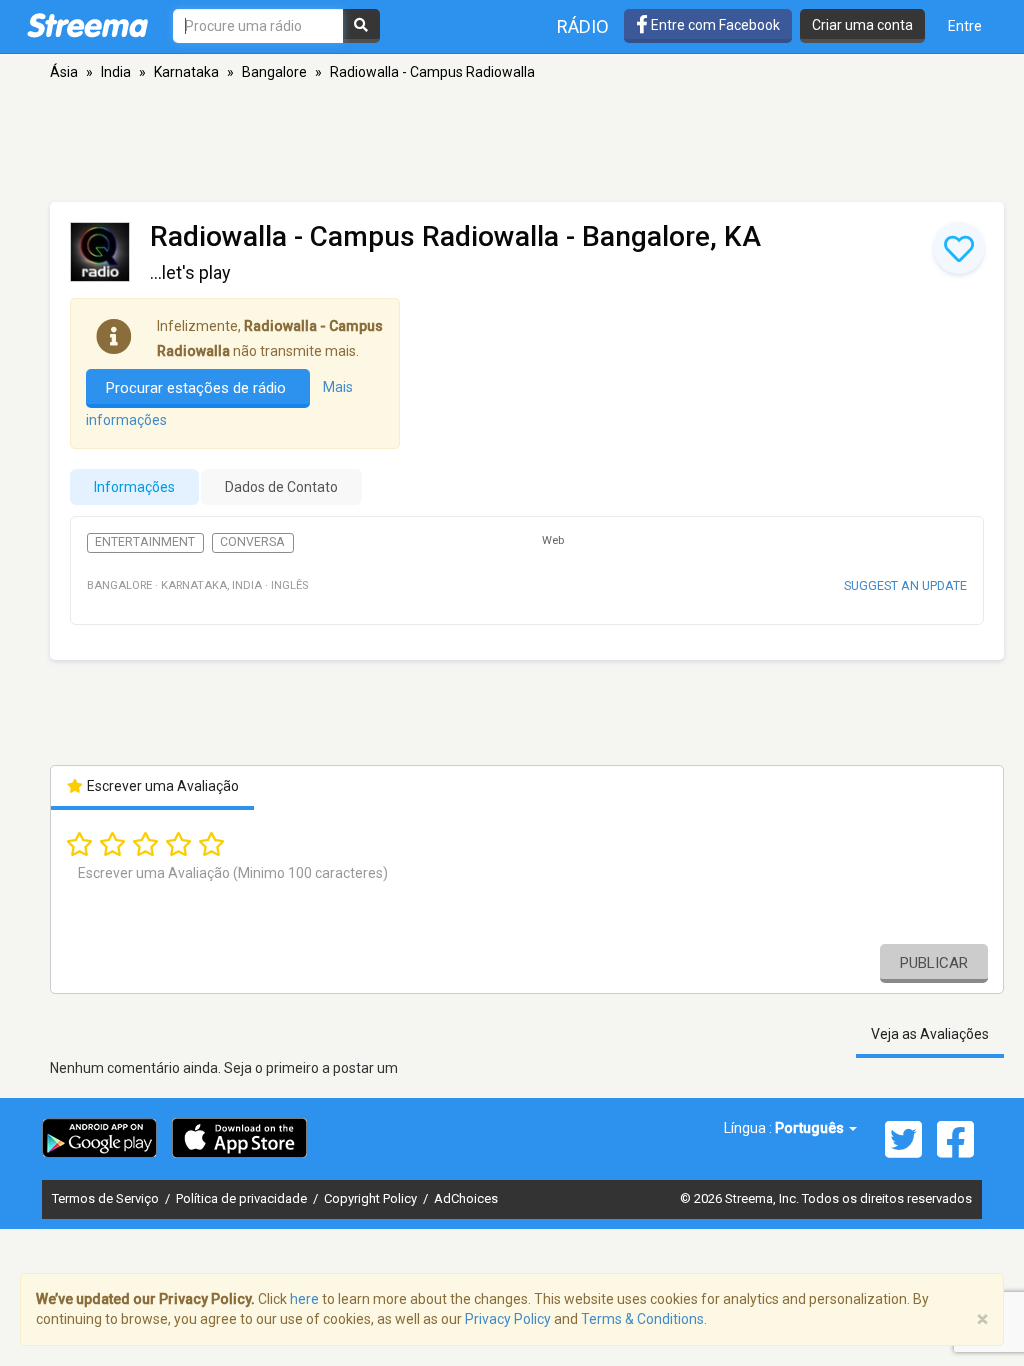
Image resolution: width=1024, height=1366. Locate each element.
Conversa (252, 542)
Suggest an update (905, 585)
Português (811, 1128)
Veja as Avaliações (930, 1034)
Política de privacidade (243, 1198)
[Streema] (87, 25)
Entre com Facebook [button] (714, 25)
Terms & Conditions (642, 1319)
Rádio (583, 26)
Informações (134, 487)
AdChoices (466, 1198)
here (304, 1299)
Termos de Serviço (107, 1198)
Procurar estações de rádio (198, 388)
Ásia (64, 72)
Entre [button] (965, 26)
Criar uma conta (862, 25)
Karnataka (186, 72)
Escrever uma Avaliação (161, 786)
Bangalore (274, 72)
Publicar (934, 963)
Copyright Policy (372, 1198)
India (116, 72)
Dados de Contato (281, 487)
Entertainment (145, 542)
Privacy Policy (508, 1319)
